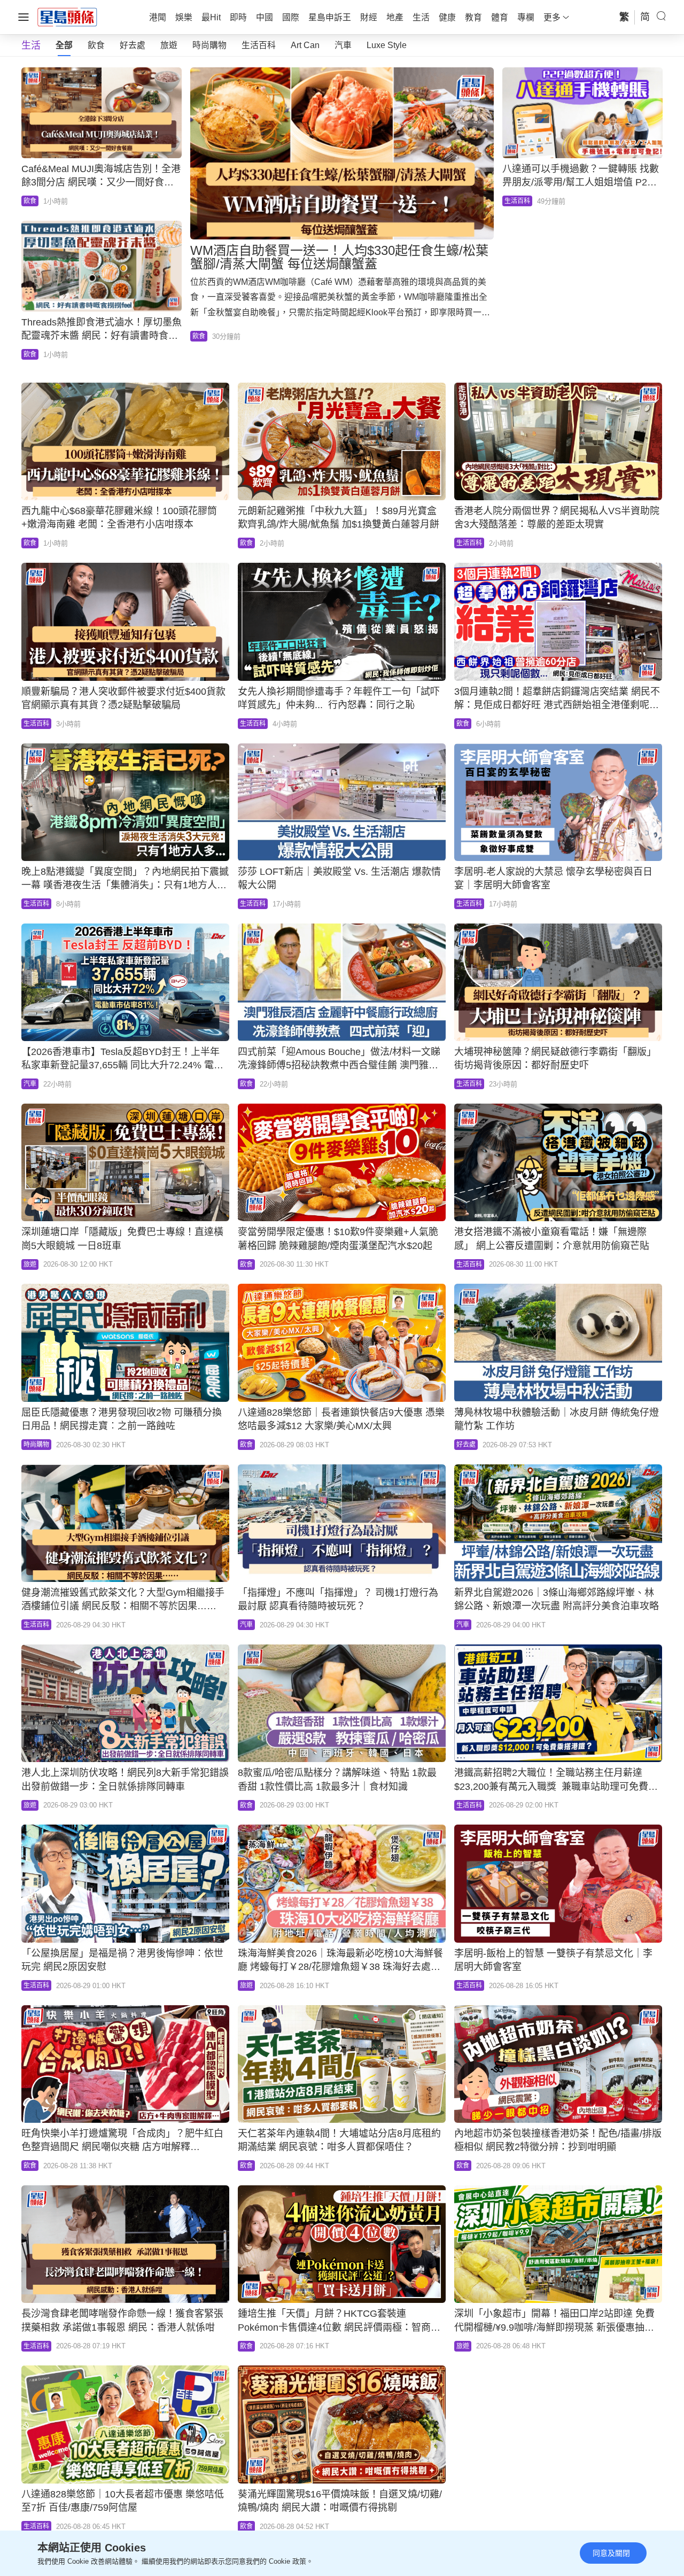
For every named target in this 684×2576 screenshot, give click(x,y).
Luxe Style (387, 45)
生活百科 (259, 45)
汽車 (343, 45)
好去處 (133, 45)
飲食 (96, 45)
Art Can (305, 45)
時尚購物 (209, 45)
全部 (64, 45)
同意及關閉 (611, 2553)
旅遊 (169, 45)
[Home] (67, 17)
